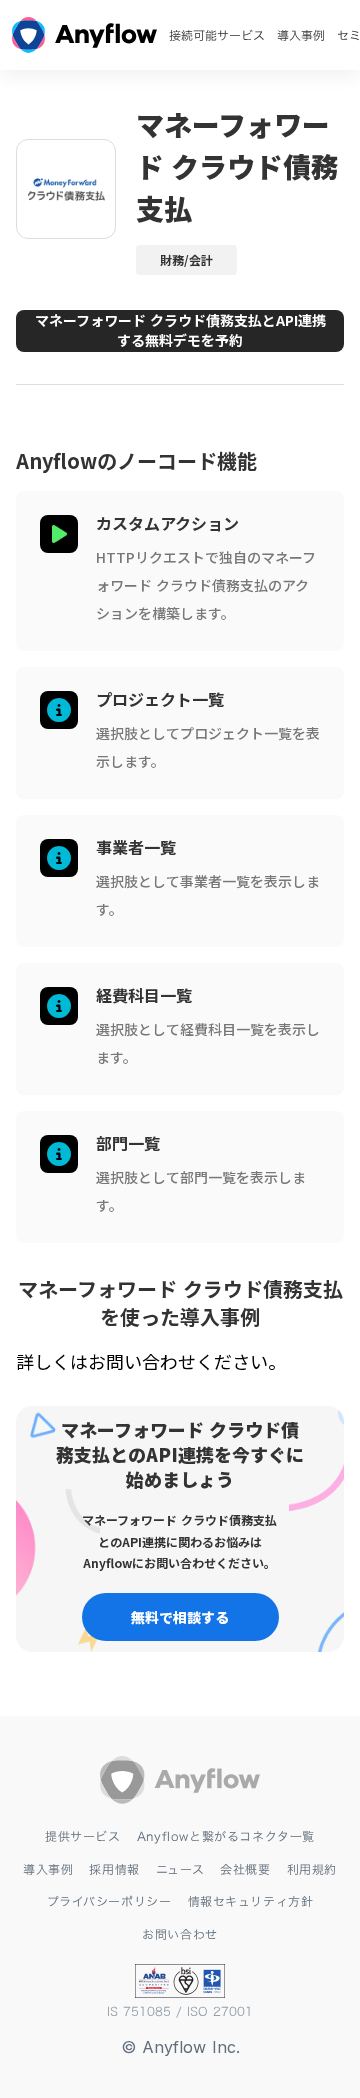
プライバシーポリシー (109, 1901)
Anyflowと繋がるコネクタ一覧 (226, 1836)
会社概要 (245, 1869)
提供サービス (83, 1836)
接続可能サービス (217, 35)
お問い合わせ (180, 1934)
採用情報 (114, 1869)
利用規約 (312, 1869)
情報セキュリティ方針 (251, 1901)
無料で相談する (180, 1617)
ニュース (180, 1869)
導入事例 (301, 35)
